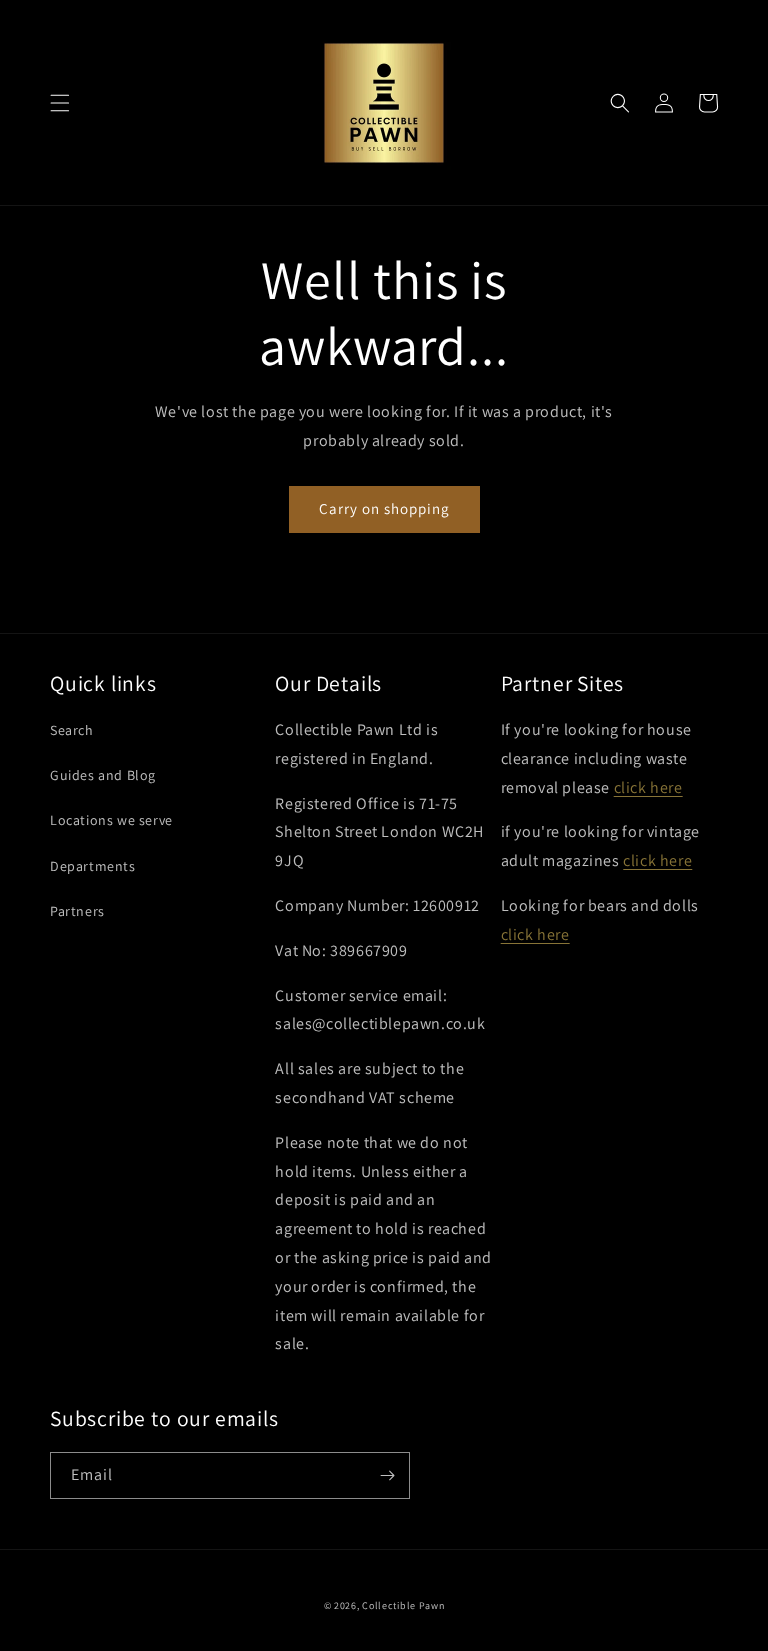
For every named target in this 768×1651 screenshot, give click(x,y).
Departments (93, 866)
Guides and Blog (103, 775)
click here (648, 787)
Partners (77, 911)
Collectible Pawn (403, 1605)
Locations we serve (111, 820)
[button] (60, 103)
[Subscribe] (387, 1475)
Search (72, 730)
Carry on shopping (384, 508)
